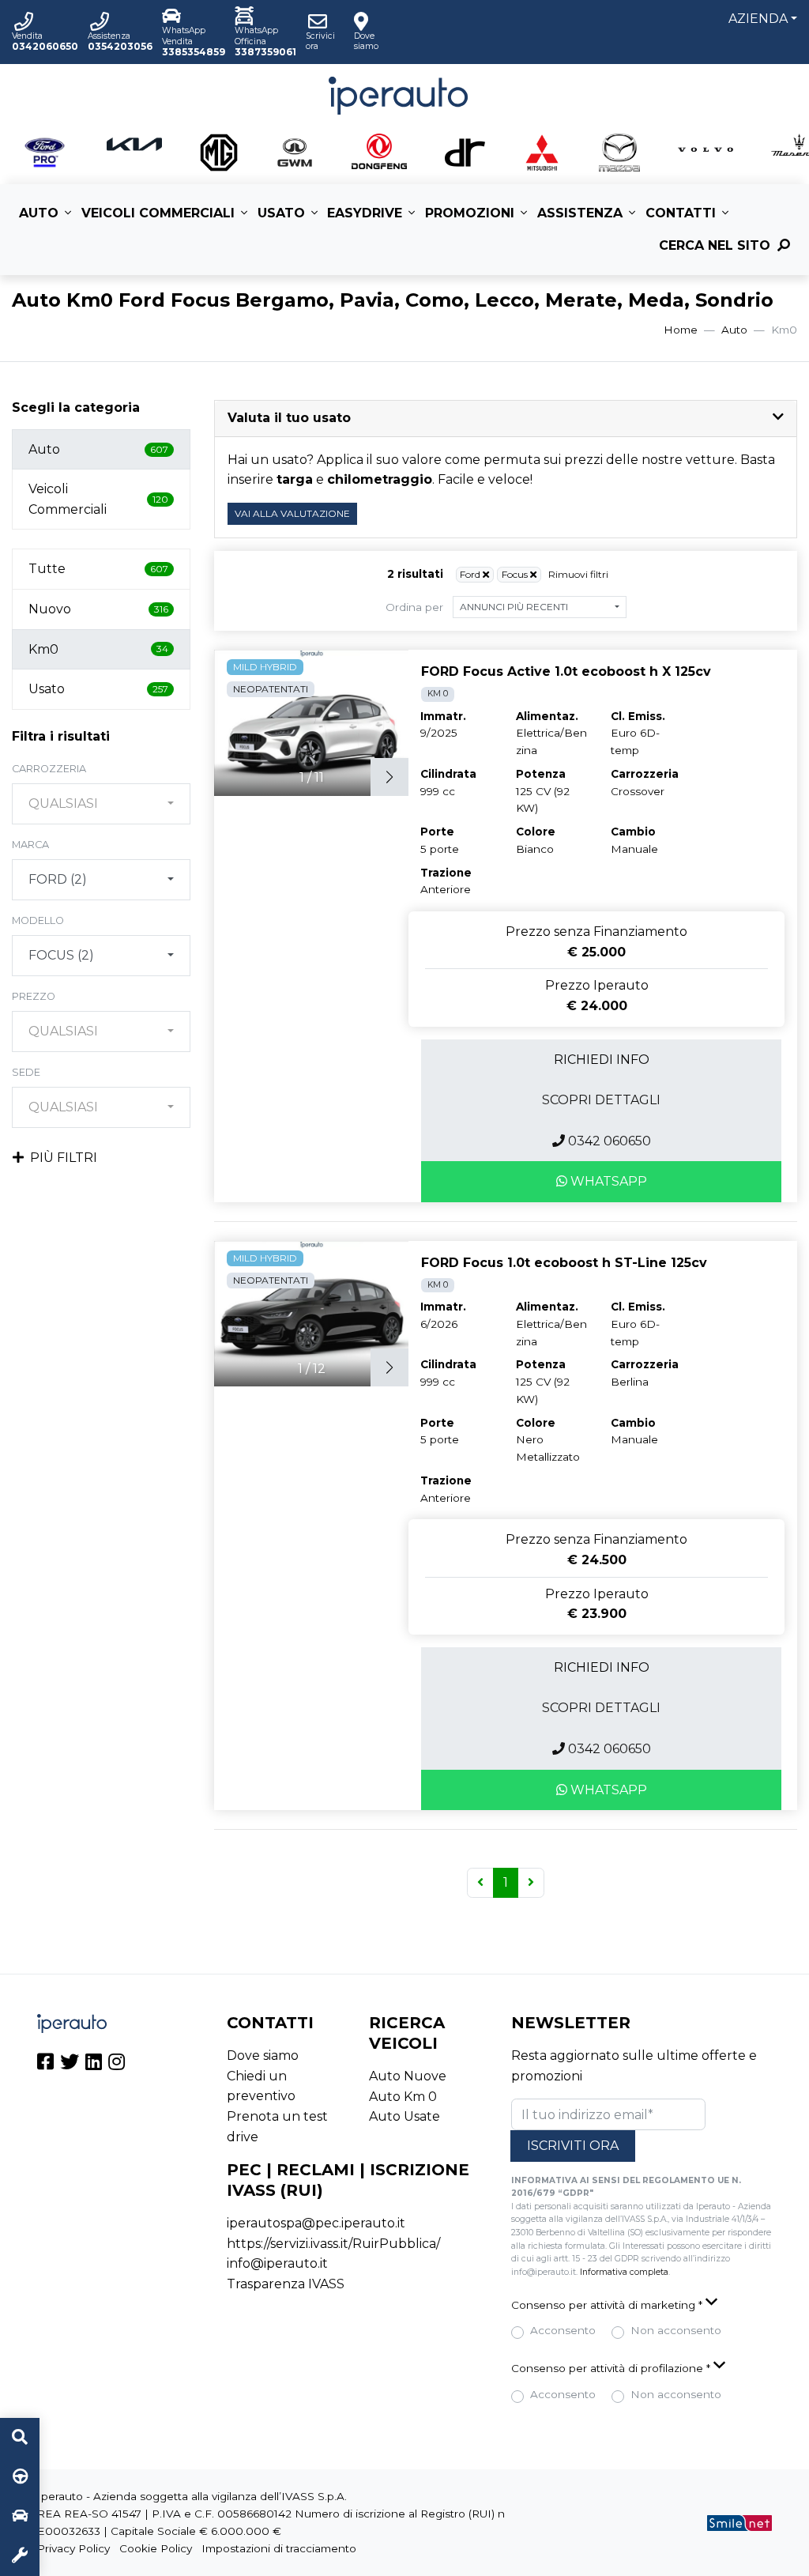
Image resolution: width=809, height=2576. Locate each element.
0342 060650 (608, 1141)
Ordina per (414, 607)
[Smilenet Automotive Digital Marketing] (739, 2522)
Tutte (98, 569)
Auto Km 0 (403, 2097)
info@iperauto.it (277, 2263)
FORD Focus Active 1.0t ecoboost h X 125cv (566, 671)
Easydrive (365, 213)
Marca (30, 845)
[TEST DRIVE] (20, 2477)
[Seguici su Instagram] (117, 2064)
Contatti (681, 213)
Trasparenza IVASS (286, 2284)
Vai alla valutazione (292, 513)
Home (681, 330)
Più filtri (64, 1158)
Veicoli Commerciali (158, 213)
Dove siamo (263, 2056)
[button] (506, 419)
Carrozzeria (49, 769)
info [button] (602, 1060)
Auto (39, 213)
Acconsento (563, 2330)
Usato (281, 213)
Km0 (98, 649)
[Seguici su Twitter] (70, 2064)
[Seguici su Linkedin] (94, 2064)
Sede (26, 1072)
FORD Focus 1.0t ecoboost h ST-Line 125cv (564, 1263)
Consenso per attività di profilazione (611, 2368)
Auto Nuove (408, 2076)
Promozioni (470, 213)
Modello (38, 920)
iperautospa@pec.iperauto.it (316, 2223)
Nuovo (98, 609)
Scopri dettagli (601, 1100)
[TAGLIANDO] (20, 2556)
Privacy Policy (73, 2548)
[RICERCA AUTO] (20, 2438)
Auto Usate (404, 2116)
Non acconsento (676, 2330)
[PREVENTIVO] (20, 2517)
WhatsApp (607, 1181)
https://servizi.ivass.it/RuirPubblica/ (333, 2244)
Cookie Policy (156, 2548)
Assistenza (580, 213)
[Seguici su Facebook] (45, 2064)
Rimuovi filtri (578, 574)
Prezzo (34, 996)
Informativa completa (624, 2272)
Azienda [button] (758, 19)
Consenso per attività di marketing (607, 2305)
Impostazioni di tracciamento (279, 2548)
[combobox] (101, 804)
